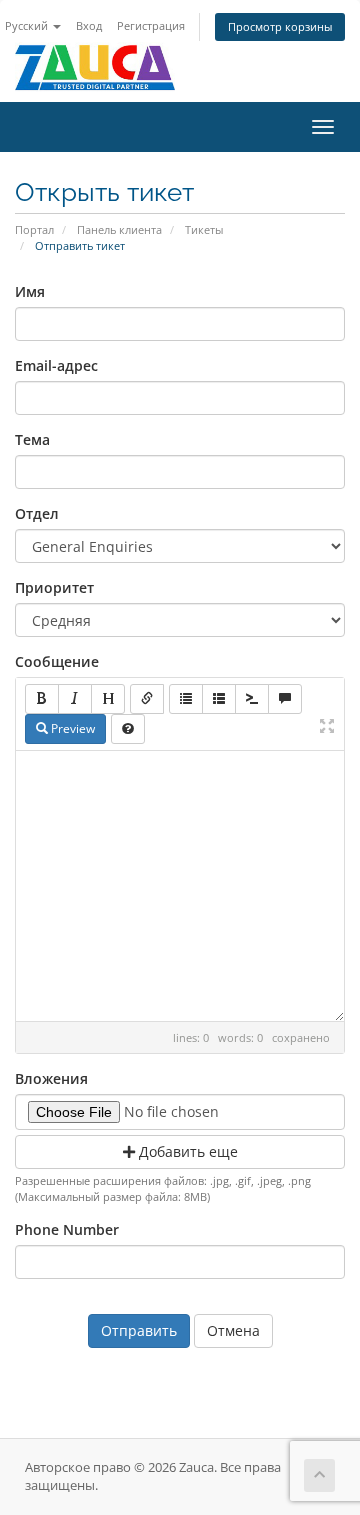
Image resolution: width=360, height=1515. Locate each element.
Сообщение (57, 661)
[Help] (128, 729)
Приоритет (54, 587)
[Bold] (42, 699)
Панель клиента (119, 229)
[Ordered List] (219, 699)
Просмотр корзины (280, 26)
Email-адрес (56, 365)
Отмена (233, 1330)
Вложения (51, 1078)
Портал (34, 229)
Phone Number (67, 1229)
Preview (71, 728)
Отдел (37, 513)
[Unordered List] (186, 699)
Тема (32, 439)
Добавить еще (186, 1151)
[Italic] (75, 699)
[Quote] (285, 699)
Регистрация (151, 25)
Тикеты (204, 229)
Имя (30, 291)
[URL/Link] (147, 699)
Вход (89, 25)
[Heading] (108, 699)
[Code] (252, 699)
